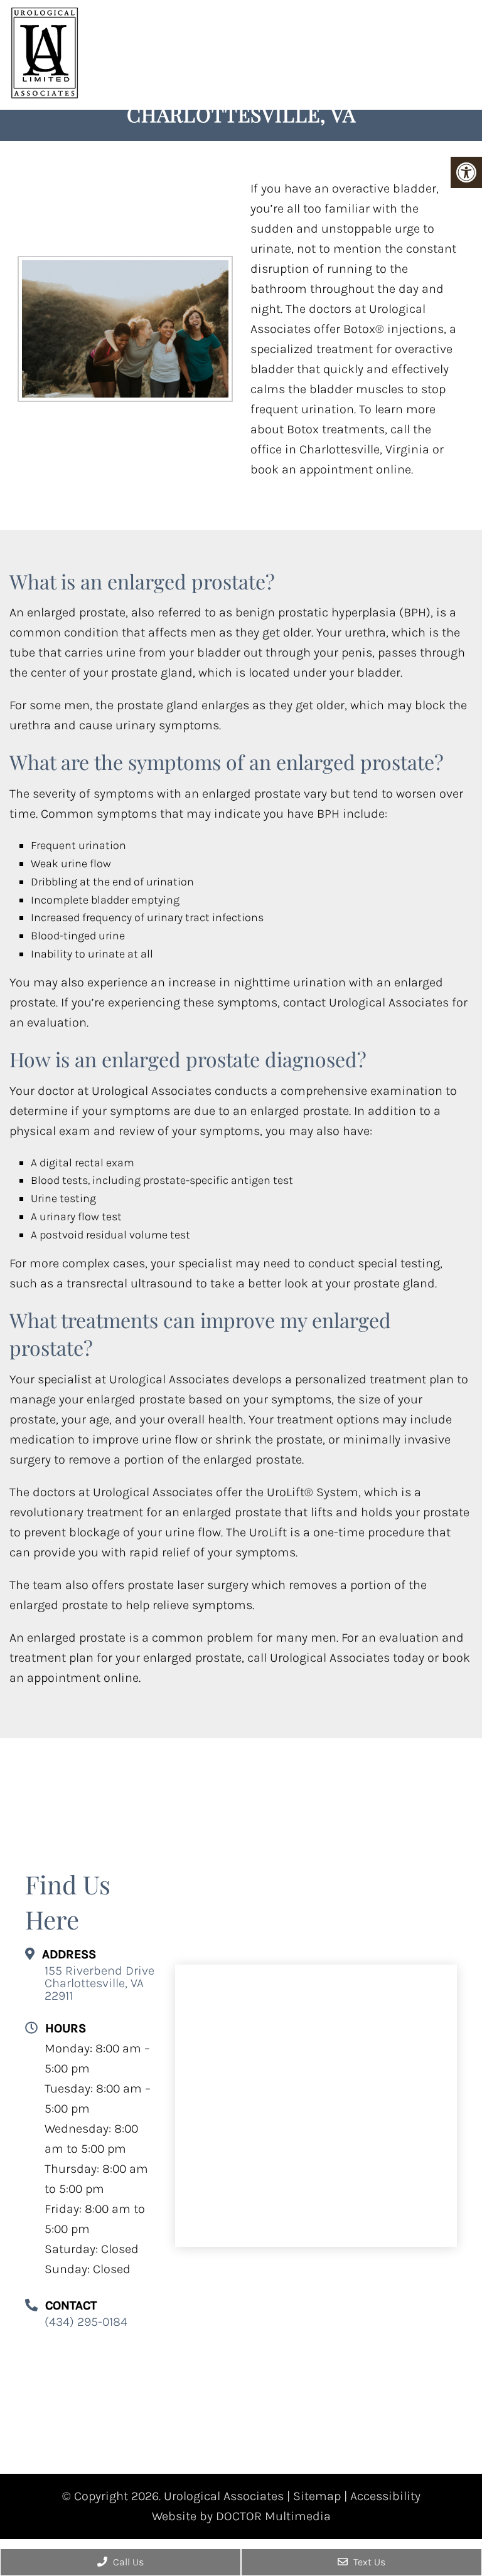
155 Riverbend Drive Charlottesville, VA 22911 (99, 1984)
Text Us (368, 2562)
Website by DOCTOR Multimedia (241, 2516)
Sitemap (317, 2496)
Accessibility (385, 2496)
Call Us (127, 2562)
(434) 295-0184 (86, 2323)
